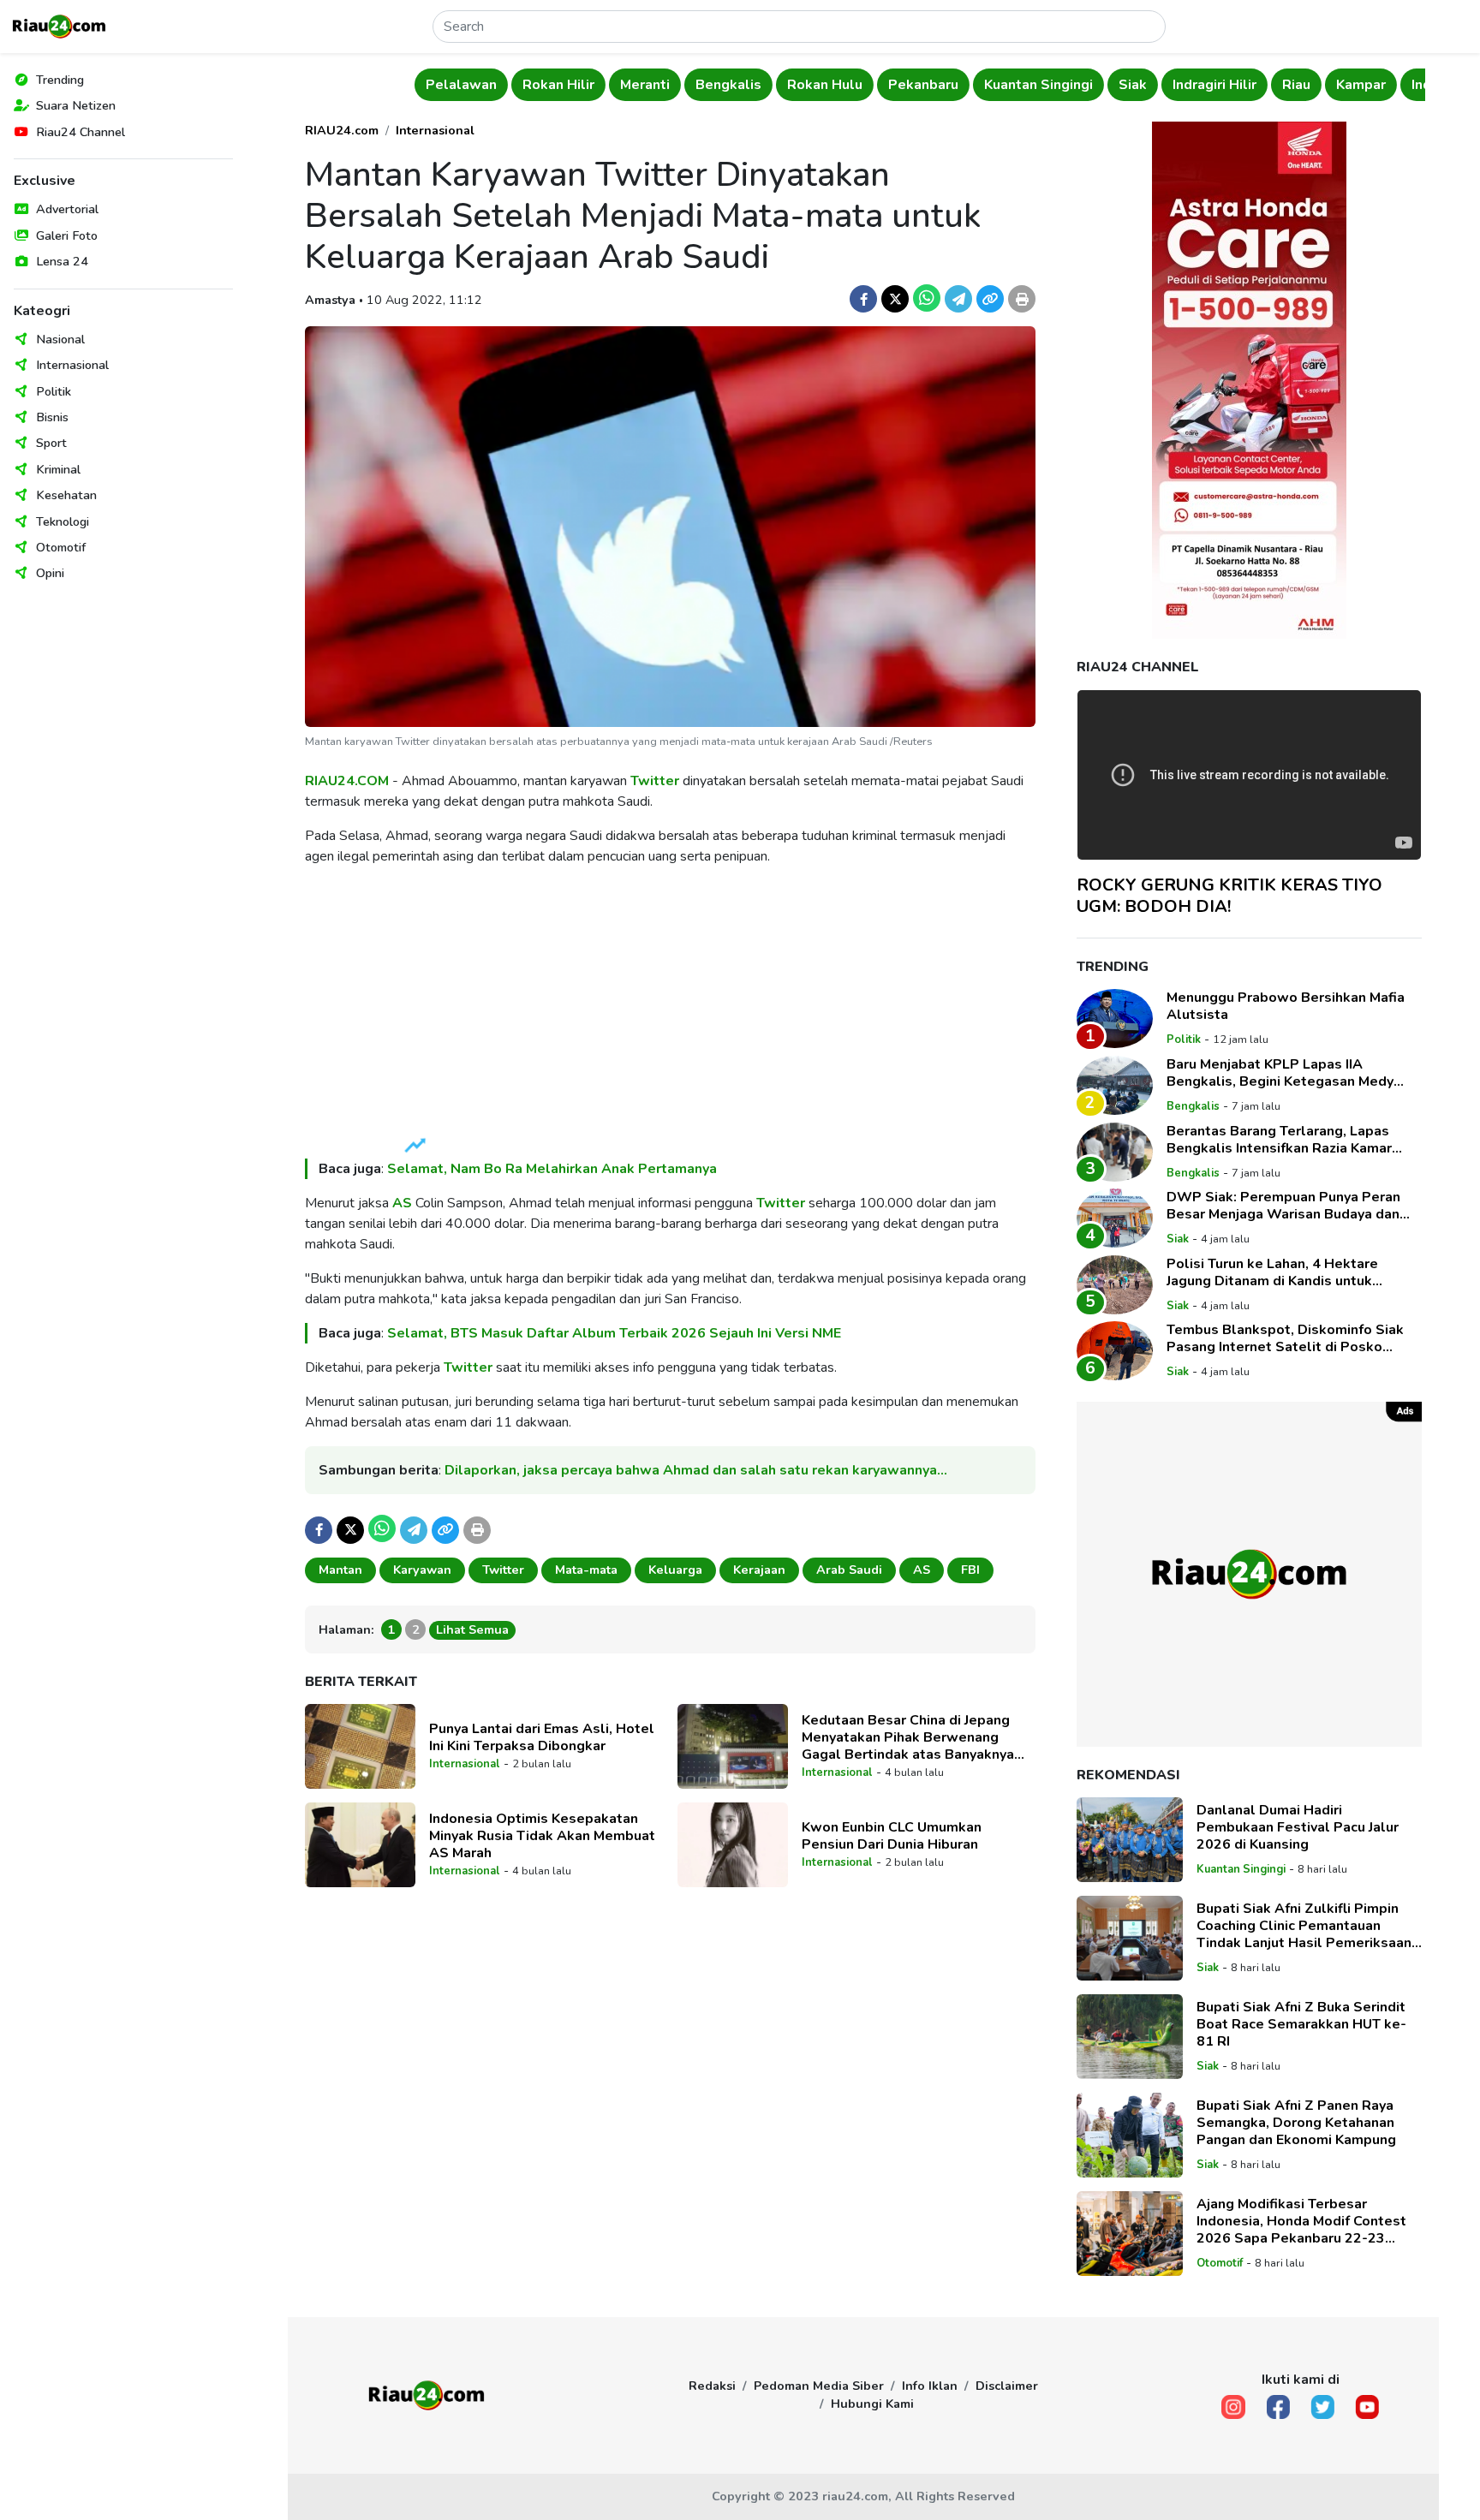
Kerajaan (759, 1570)
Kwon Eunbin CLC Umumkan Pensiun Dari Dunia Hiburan (892, 1836)
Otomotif (61, 547)
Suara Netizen (76, 105)
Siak (1133, 85)
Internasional (72, 365)
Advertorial (67, 209)
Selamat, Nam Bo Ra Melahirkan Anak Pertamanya (552, 1169)
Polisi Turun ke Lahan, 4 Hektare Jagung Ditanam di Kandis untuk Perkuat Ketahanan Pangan (1272, 1272)
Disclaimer (1007, 2386)
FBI (970, 1570)
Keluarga (675, 1570)
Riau (1296, 85)
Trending (60, 80)
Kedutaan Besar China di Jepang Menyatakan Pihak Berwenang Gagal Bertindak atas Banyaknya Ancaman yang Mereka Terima (908, 1737)
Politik (54, 391)
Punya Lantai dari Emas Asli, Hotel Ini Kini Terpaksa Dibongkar (542, 1737)
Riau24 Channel (81, 132)
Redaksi (712, 2386)
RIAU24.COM (347, 781)
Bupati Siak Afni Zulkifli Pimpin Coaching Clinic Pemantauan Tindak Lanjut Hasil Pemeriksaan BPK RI (1304, 1926)
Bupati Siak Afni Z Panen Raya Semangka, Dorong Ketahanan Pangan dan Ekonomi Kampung (1296, 2123)
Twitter (655, 781)
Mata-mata (586, 1570)
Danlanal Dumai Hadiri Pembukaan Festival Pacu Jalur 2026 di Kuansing (1298, 1827)
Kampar (1361, 85)
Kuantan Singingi (1038, 85)
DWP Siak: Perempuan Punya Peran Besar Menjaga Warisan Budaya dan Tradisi (1283, 1206)
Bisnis (52, 417)
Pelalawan (461, 85)
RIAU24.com (342, 130)
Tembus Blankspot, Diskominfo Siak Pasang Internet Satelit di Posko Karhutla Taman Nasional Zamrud (1285, 1338)
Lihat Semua (472, 1629)
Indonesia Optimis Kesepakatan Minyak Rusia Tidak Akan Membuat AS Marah (542, 1836)
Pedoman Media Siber (819, 2386)
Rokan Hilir (558, 85)
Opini (50, 573)
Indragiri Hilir (1214, 85)
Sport (51, 443)
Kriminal (58, 469)
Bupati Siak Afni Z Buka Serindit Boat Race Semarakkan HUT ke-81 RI (1301, 2024)
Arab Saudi (849, 1570)
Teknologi (63, 521)
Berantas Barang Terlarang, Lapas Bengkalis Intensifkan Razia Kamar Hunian (1279, 1140)
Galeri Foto (67, 235)
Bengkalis (728, 85)
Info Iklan (930, 2386)
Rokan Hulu (825, 85)
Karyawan (422, 1570)
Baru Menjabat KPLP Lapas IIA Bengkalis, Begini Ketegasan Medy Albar (1280, 1073)
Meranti (645, 85)
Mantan (340, 1570)
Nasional (60, 339)
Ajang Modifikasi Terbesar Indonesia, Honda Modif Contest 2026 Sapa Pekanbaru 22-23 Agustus (1301, 2221)
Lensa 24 (62, 261)
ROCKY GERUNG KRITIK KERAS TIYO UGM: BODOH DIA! (1229, 896)
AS (402, 1203)
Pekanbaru (923, 85)
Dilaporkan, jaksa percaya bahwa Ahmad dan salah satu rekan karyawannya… (696, 1470)
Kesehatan (66, 495)
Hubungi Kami (872, 2404)
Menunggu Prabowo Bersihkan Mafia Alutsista (1286, 1006)
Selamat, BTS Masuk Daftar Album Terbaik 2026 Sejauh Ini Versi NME (614, 1333)
